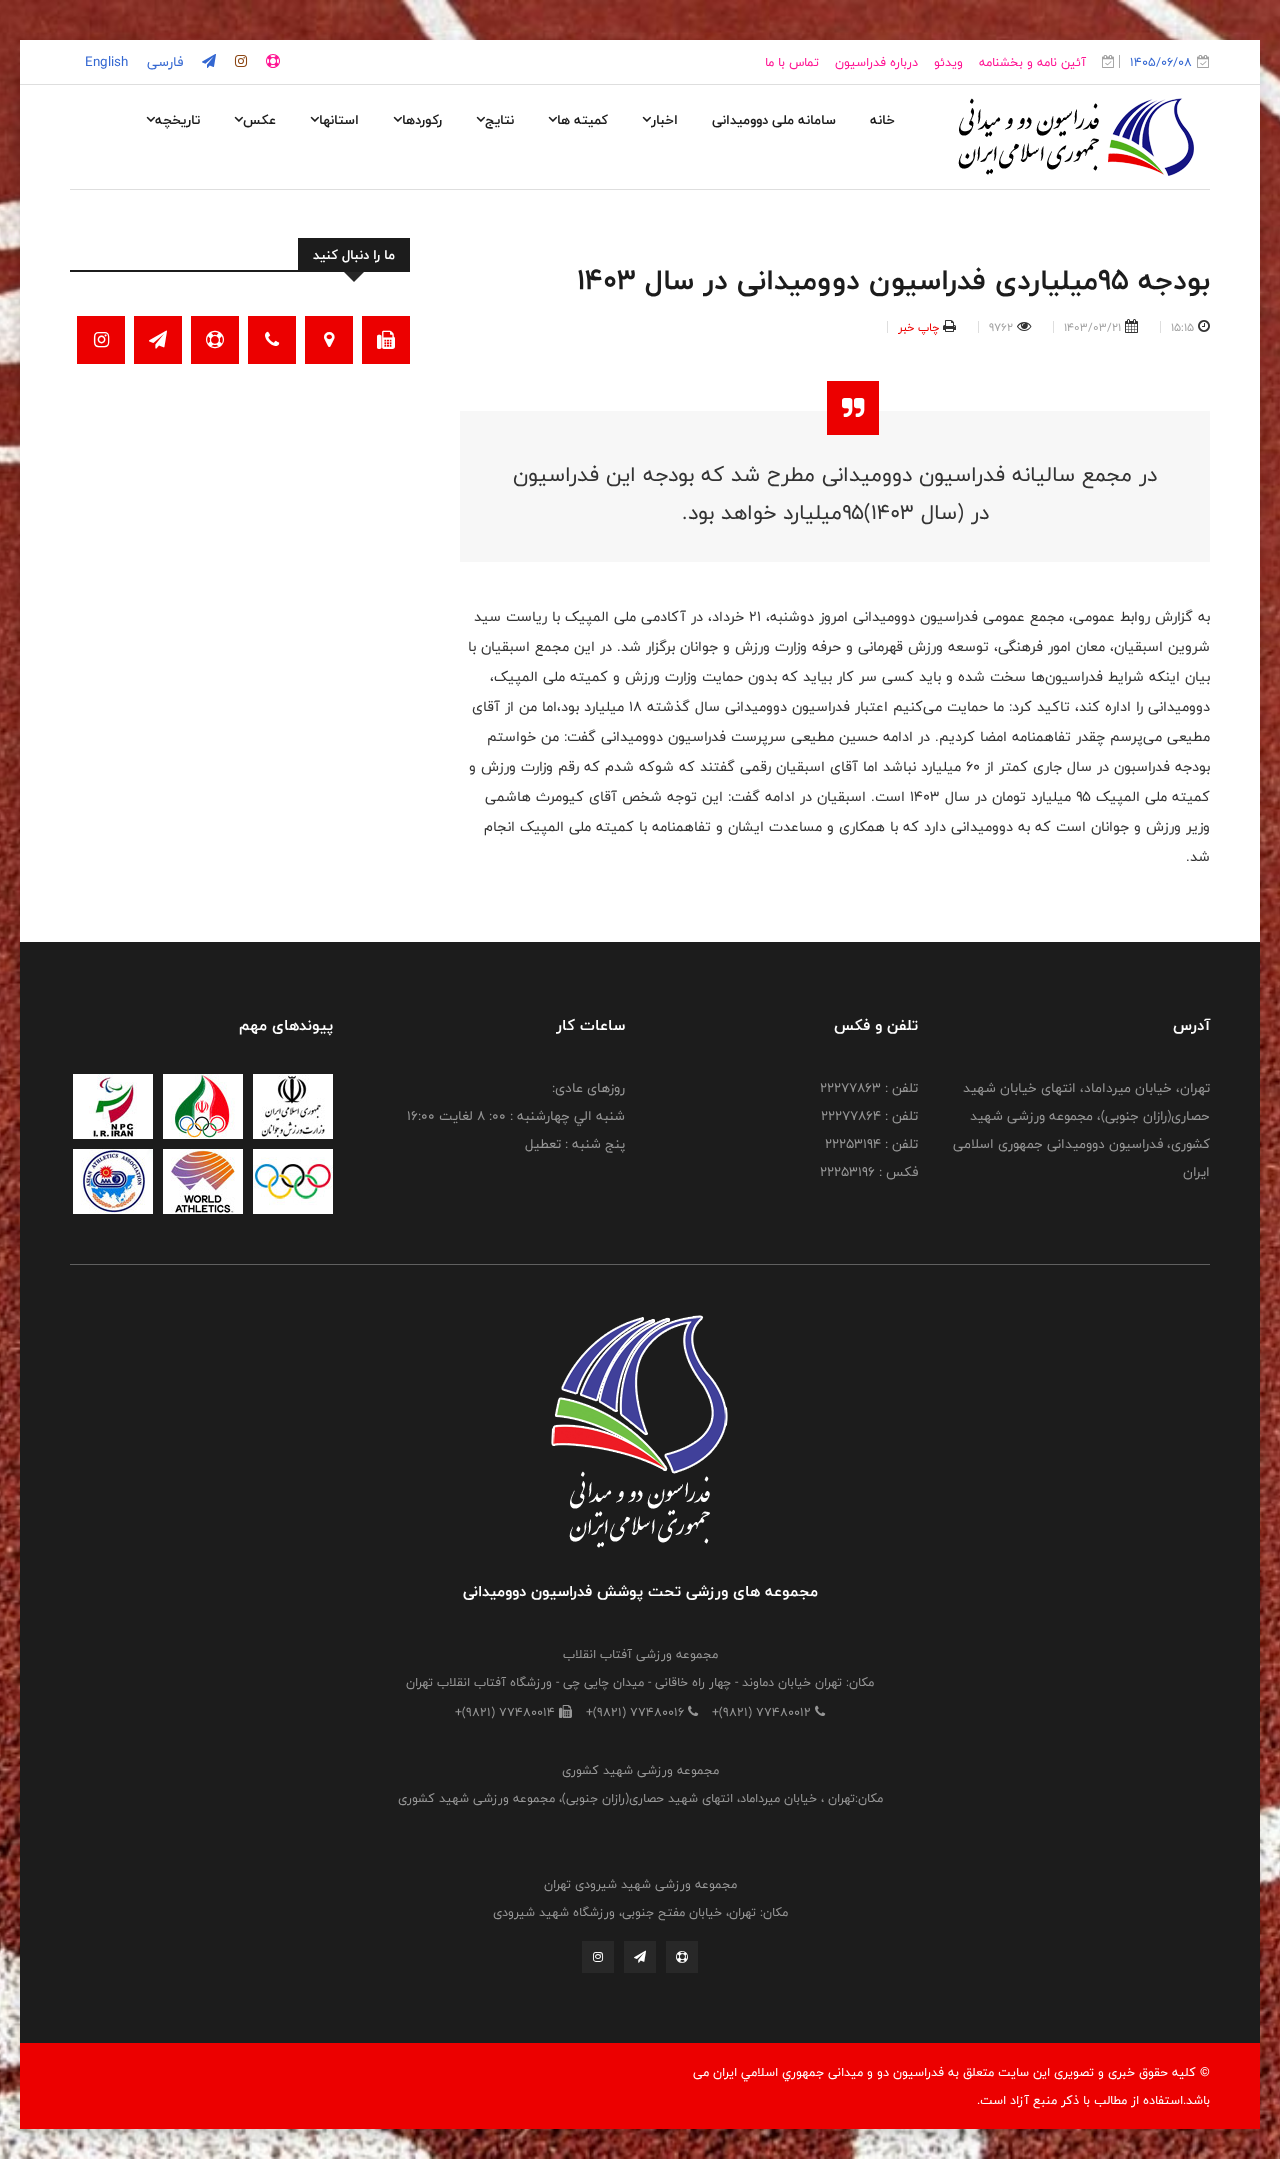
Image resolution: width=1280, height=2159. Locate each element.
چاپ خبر (918, 327)
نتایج (499, 120)
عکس (259, 120)
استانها (339, 120)
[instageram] (239, 62)
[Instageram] (598, 1957)
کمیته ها (582, 120)
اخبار (664, 120)
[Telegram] (640, 1957)
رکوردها (422, 120)
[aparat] (271, 62)
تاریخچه (177, 120)
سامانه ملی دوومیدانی (774, 120)
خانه (882, 120)
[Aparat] (682, 1957)
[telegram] (207, 62)
